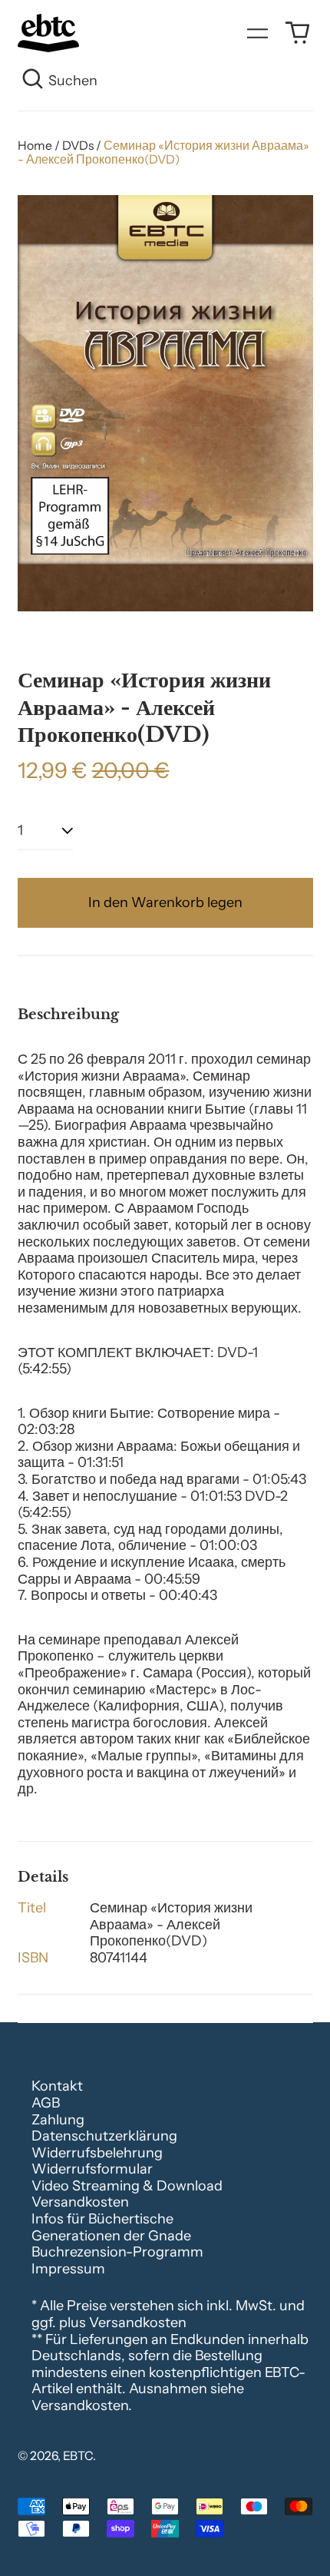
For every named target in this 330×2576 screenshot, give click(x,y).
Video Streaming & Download (127, 2186)
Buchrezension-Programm (117, 2252)
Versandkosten (80, 2202)
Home (35, 146)
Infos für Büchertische (102, 2219)
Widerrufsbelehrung (97, 2153)
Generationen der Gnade (111, 2236)
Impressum (68, 2269)
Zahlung (58, 2120)
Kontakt (57, 2086)
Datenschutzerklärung (104, 2136)
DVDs (78, 146)
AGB (46, 2103)
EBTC (78, 2456)
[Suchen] (33, 81)
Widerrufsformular (92, 2169)
